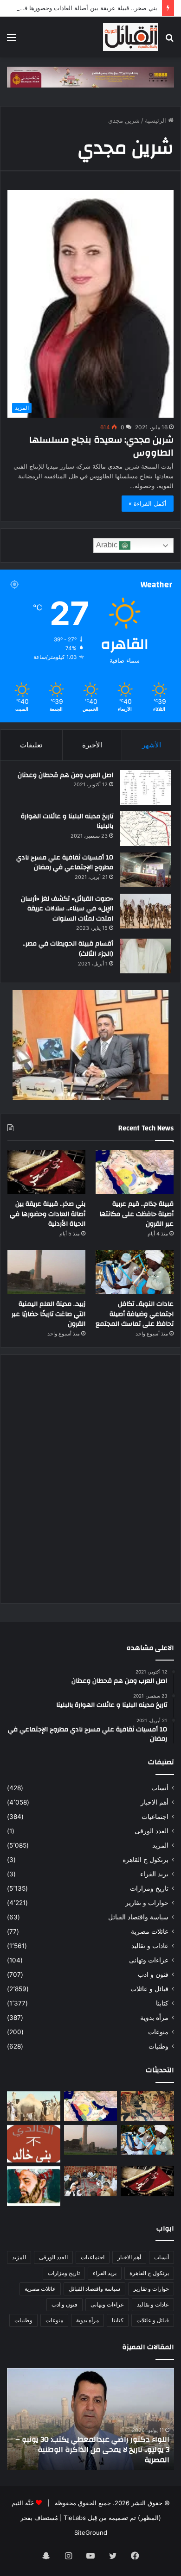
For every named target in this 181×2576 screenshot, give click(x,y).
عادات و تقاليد (150, 1946)
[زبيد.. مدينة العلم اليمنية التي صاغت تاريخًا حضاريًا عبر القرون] (46, 1272)
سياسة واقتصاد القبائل (138, 1917)
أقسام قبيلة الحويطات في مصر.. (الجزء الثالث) (68, 949)
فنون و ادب (153, 1974)
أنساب (160, 1788)
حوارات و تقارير (147, 1903)
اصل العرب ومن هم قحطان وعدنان (65, 775)
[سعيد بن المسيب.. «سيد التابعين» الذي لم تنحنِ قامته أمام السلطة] (34, 2186)
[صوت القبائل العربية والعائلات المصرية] (130, 37)
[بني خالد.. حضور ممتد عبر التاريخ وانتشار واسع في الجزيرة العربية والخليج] (34, 2144)
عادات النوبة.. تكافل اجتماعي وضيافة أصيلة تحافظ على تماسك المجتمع (135, 1314)
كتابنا (162, 2003)
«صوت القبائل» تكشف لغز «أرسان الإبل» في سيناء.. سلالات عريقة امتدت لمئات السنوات (67, 909)
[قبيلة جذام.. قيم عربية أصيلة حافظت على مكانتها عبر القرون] (135, 1172)
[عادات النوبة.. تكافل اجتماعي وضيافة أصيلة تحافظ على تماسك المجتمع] (135, 1272)
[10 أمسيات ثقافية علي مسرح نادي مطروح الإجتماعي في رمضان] (146, 870)
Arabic (108, 545)
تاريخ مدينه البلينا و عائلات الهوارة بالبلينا (67, 821)
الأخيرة (92, 745)
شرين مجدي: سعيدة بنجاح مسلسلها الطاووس (101, 446)
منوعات (158, 2032)
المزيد (160, 1845)
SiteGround (91, 2532)
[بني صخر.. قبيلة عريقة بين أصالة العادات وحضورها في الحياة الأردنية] (46, 1172)
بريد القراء (154, 1874)
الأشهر (152, 745)
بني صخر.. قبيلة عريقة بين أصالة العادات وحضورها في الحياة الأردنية (48, 1214)
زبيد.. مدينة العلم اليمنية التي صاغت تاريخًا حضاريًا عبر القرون (48, 1314)
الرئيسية (156, 120)
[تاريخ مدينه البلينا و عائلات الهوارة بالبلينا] (146, 829)
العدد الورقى (152, 1831)
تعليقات (31, 745)
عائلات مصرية (150, 1931)
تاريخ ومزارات (149, 1888)
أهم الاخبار (155, 1802)
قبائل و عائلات (149, 1989)
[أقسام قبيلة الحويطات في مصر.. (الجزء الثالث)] (146, 956)
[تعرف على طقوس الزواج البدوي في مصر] (91, 2181)
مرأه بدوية (154, 2018)
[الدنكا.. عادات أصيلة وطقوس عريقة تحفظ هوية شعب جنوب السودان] (34, 2106)
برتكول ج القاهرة (145, 1860)
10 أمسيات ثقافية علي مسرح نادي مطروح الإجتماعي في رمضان (65, 863)
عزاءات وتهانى (149, 1960)
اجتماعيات (155, 1817)
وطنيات (158, 2046)
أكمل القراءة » (148, 503)
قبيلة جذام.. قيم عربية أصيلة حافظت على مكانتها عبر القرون (136, 1214)
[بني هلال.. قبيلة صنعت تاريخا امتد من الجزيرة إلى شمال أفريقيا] (147, 2106)
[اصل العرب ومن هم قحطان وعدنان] (146, 787)
